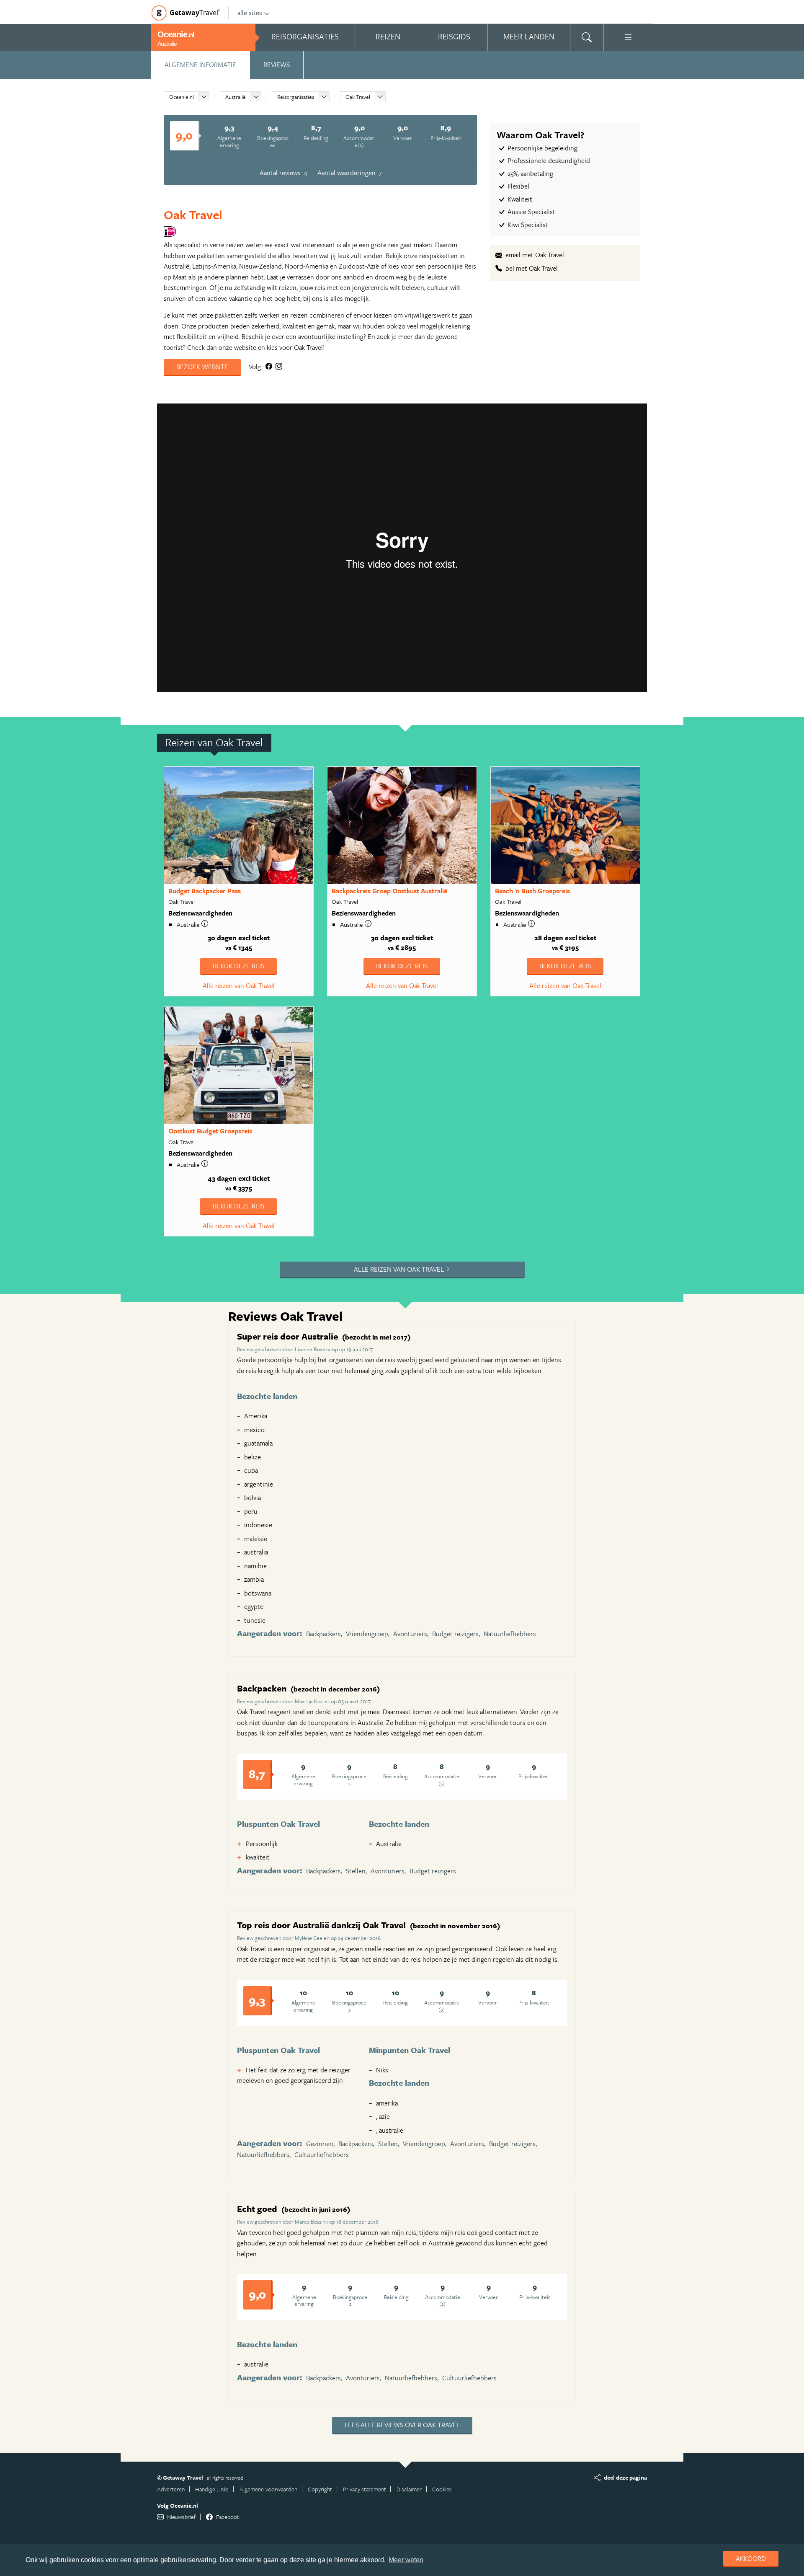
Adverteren (171, 2489)
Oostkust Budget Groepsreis (210, 1131)
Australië (236, 97)
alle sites (250, 13)
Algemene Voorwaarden (268, 2489)
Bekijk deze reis (238, 966)
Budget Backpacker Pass (205, 891)
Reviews (277, 65)
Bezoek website (202, 367)
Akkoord (751, 2558)
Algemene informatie (200, 65)
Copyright (320, 2489)
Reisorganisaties (296, 97)
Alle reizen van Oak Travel (239, 985)
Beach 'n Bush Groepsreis (532, 891)
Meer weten (406, 2560)
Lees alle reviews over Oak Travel (402, 2425)
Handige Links (212, 2489)
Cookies (442, 2489)
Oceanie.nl (182, 97)
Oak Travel (358, 97)
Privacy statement (365, 2489)
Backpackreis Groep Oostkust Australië (389, 891)
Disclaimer (409, 2489)
